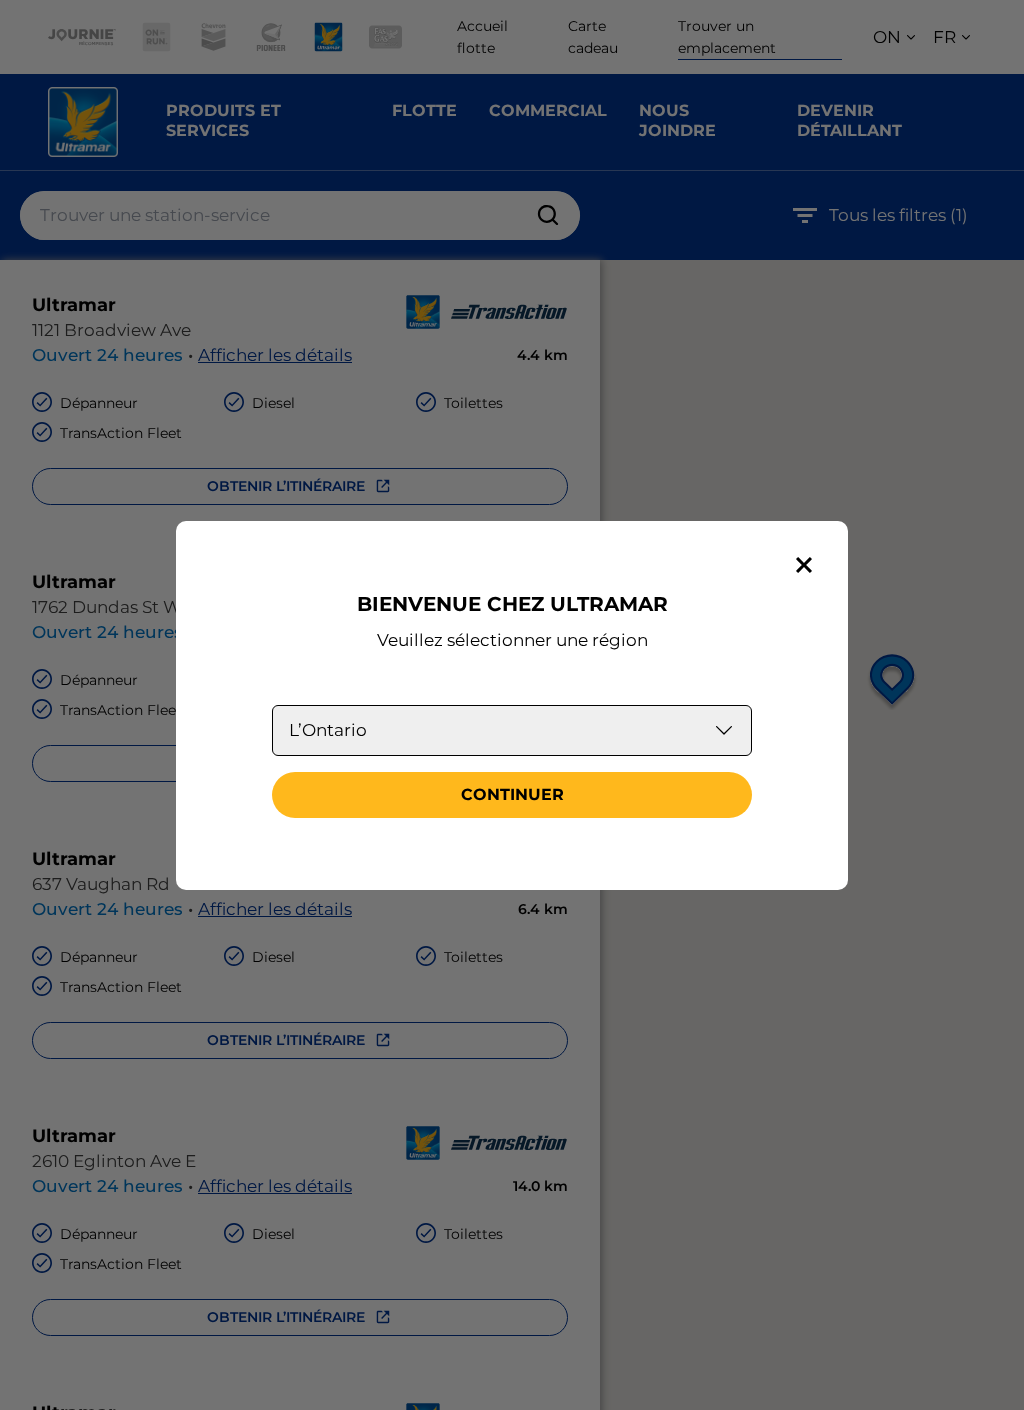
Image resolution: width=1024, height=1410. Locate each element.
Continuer (512, 794)
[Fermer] (804, 565)
